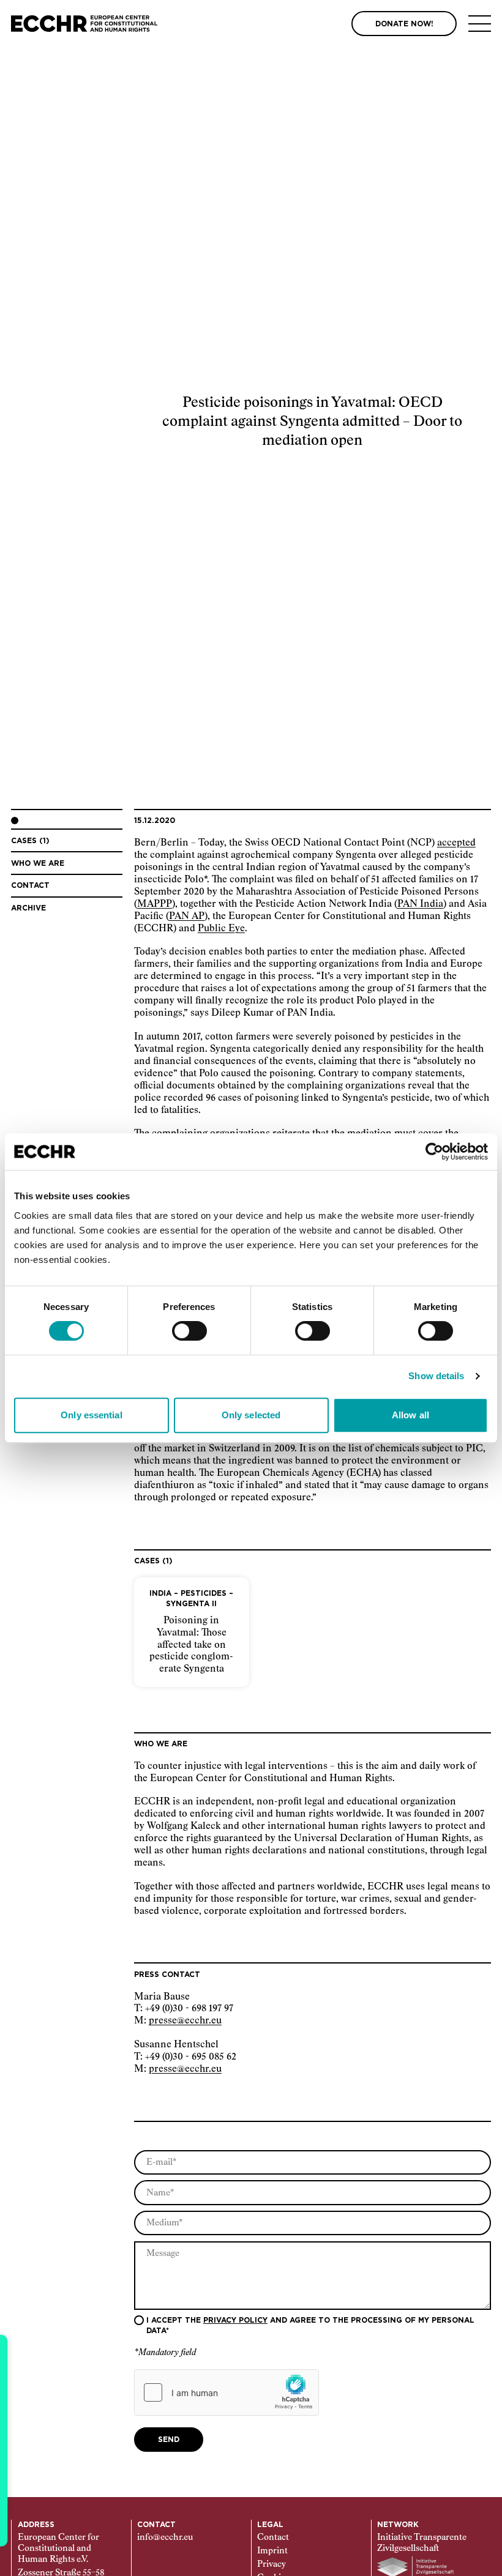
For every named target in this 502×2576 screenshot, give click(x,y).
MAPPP (155, 904)
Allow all (410, 1415)
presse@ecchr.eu (185, 2021)
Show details (436, 1376)
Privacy (272, 2564)
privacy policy (235, 2320)
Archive (28, 908)
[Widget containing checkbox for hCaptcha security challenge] (227, 2392)
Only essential (91, 1415)
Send (169, 2440)
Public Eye (221, 929)
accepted (456, 843)
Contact (273, 2537)
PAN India (420, 904)
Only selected (251, 1415)
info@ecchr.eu (165, 2537)
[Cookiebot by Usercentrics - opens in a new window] (434, 1152)
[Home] (84, 24)
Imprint (272, 2551)
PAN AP (187, 916)
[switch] (189, 1331)
